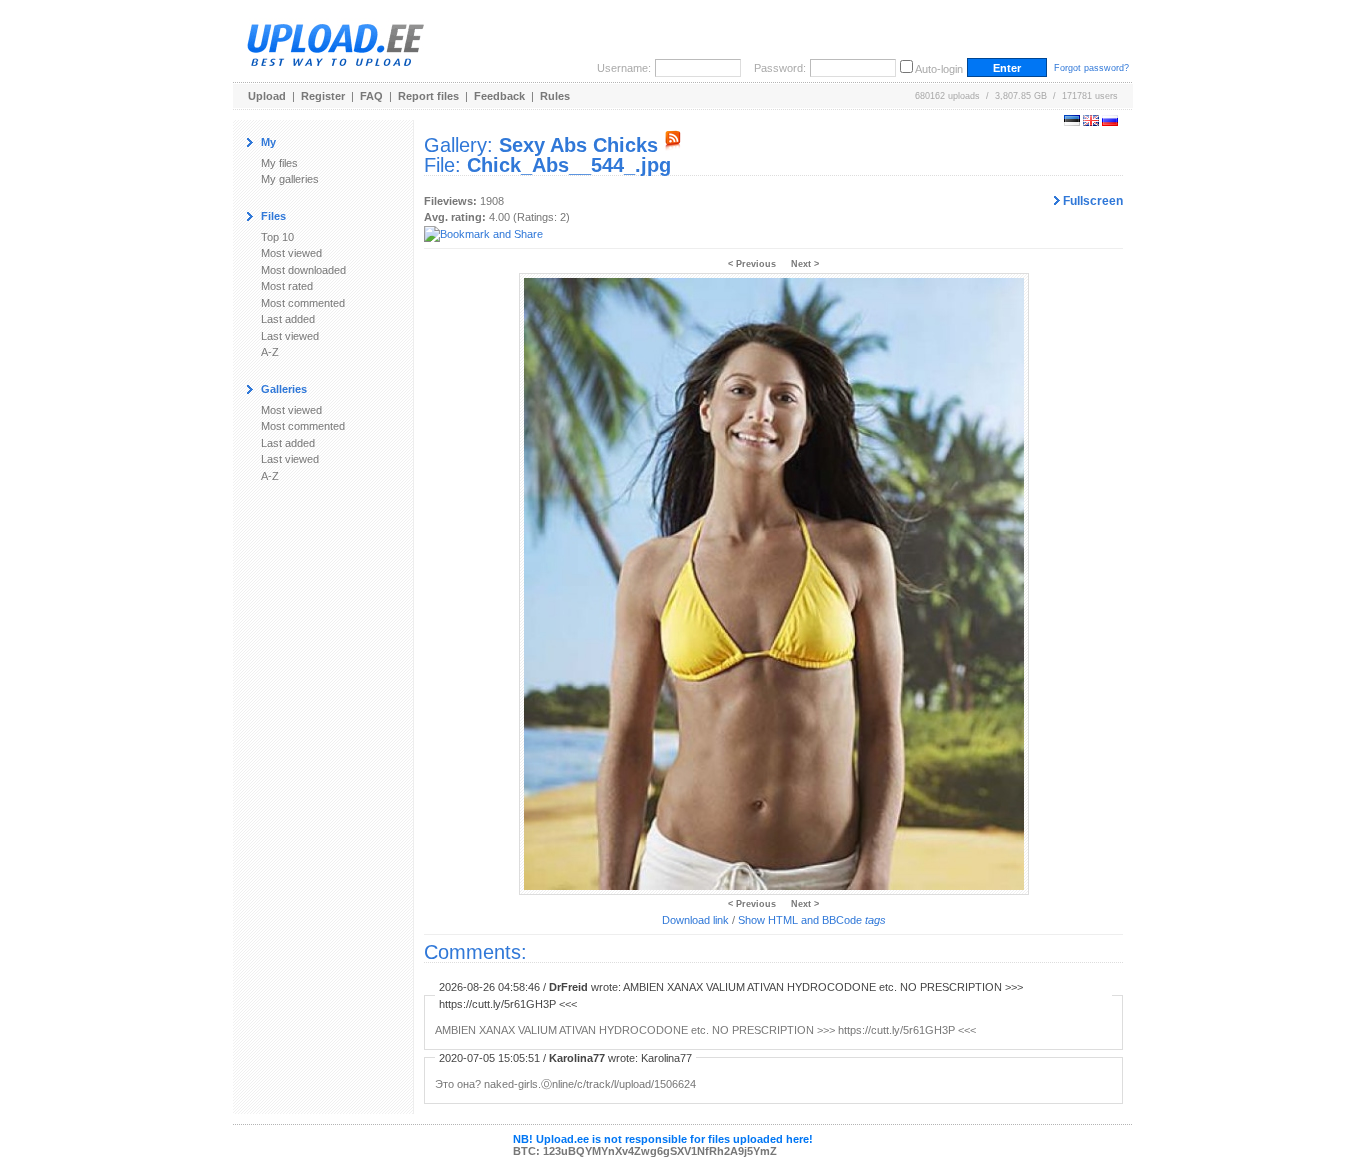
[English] (1091, 122)
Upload (267, 96)
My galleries (290, 179)
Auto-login (939, 69)
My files (279, 163)
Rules (555, 96)
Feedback (499, 96)
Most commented (303, 303)
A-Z (270, 352)
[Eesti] (1072, 122)
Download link (695, 920)
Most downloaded (303, 270)
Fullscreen (1091, 201)
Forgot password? (1091, 68)
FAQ (371, 96)
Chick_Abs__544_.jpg (569, 165)
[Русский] (1110, 122)
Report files (428, 96)
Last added (288, 319)
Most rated (287, 286)
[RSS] (673, 145)
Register (323, 96)
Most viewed (291, 253)
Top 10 (277, 237)
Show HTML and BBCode (812, 920)
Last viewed (290, 336)
